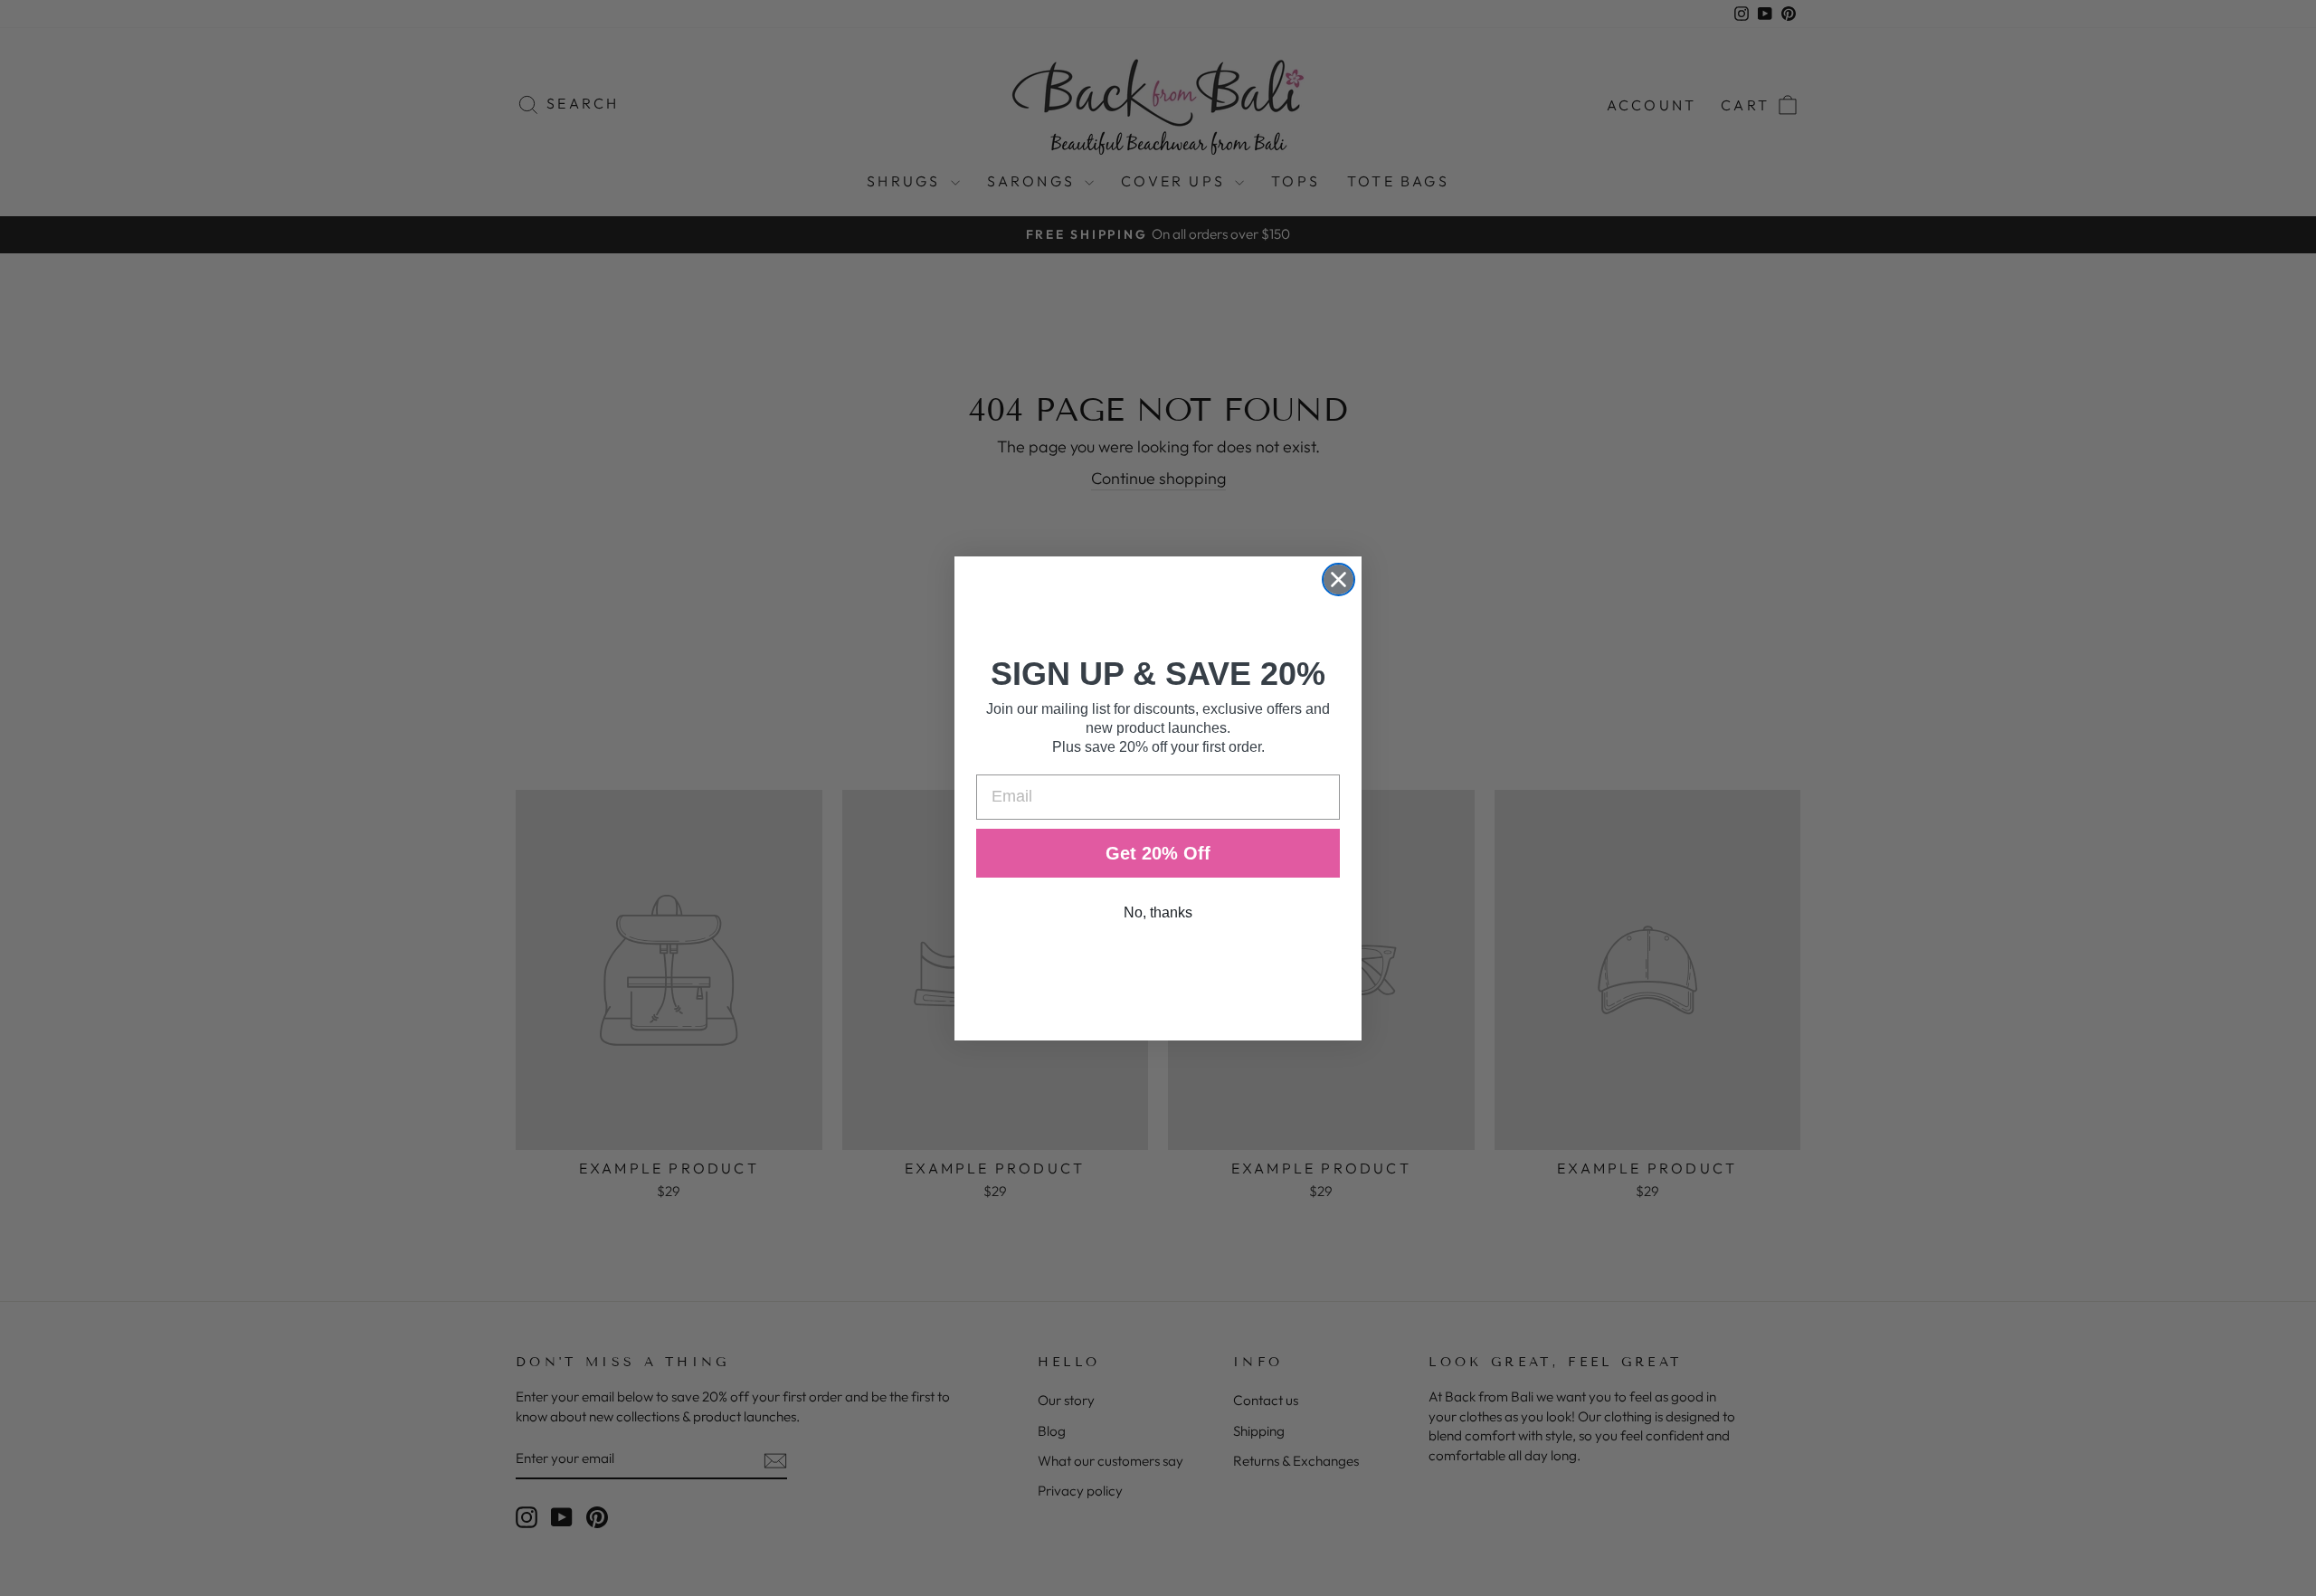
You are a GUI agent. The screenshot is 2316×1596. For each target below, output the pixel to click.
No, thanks (1158, 912)
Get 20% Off (1158, 853)
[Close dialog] (1338, 579)
